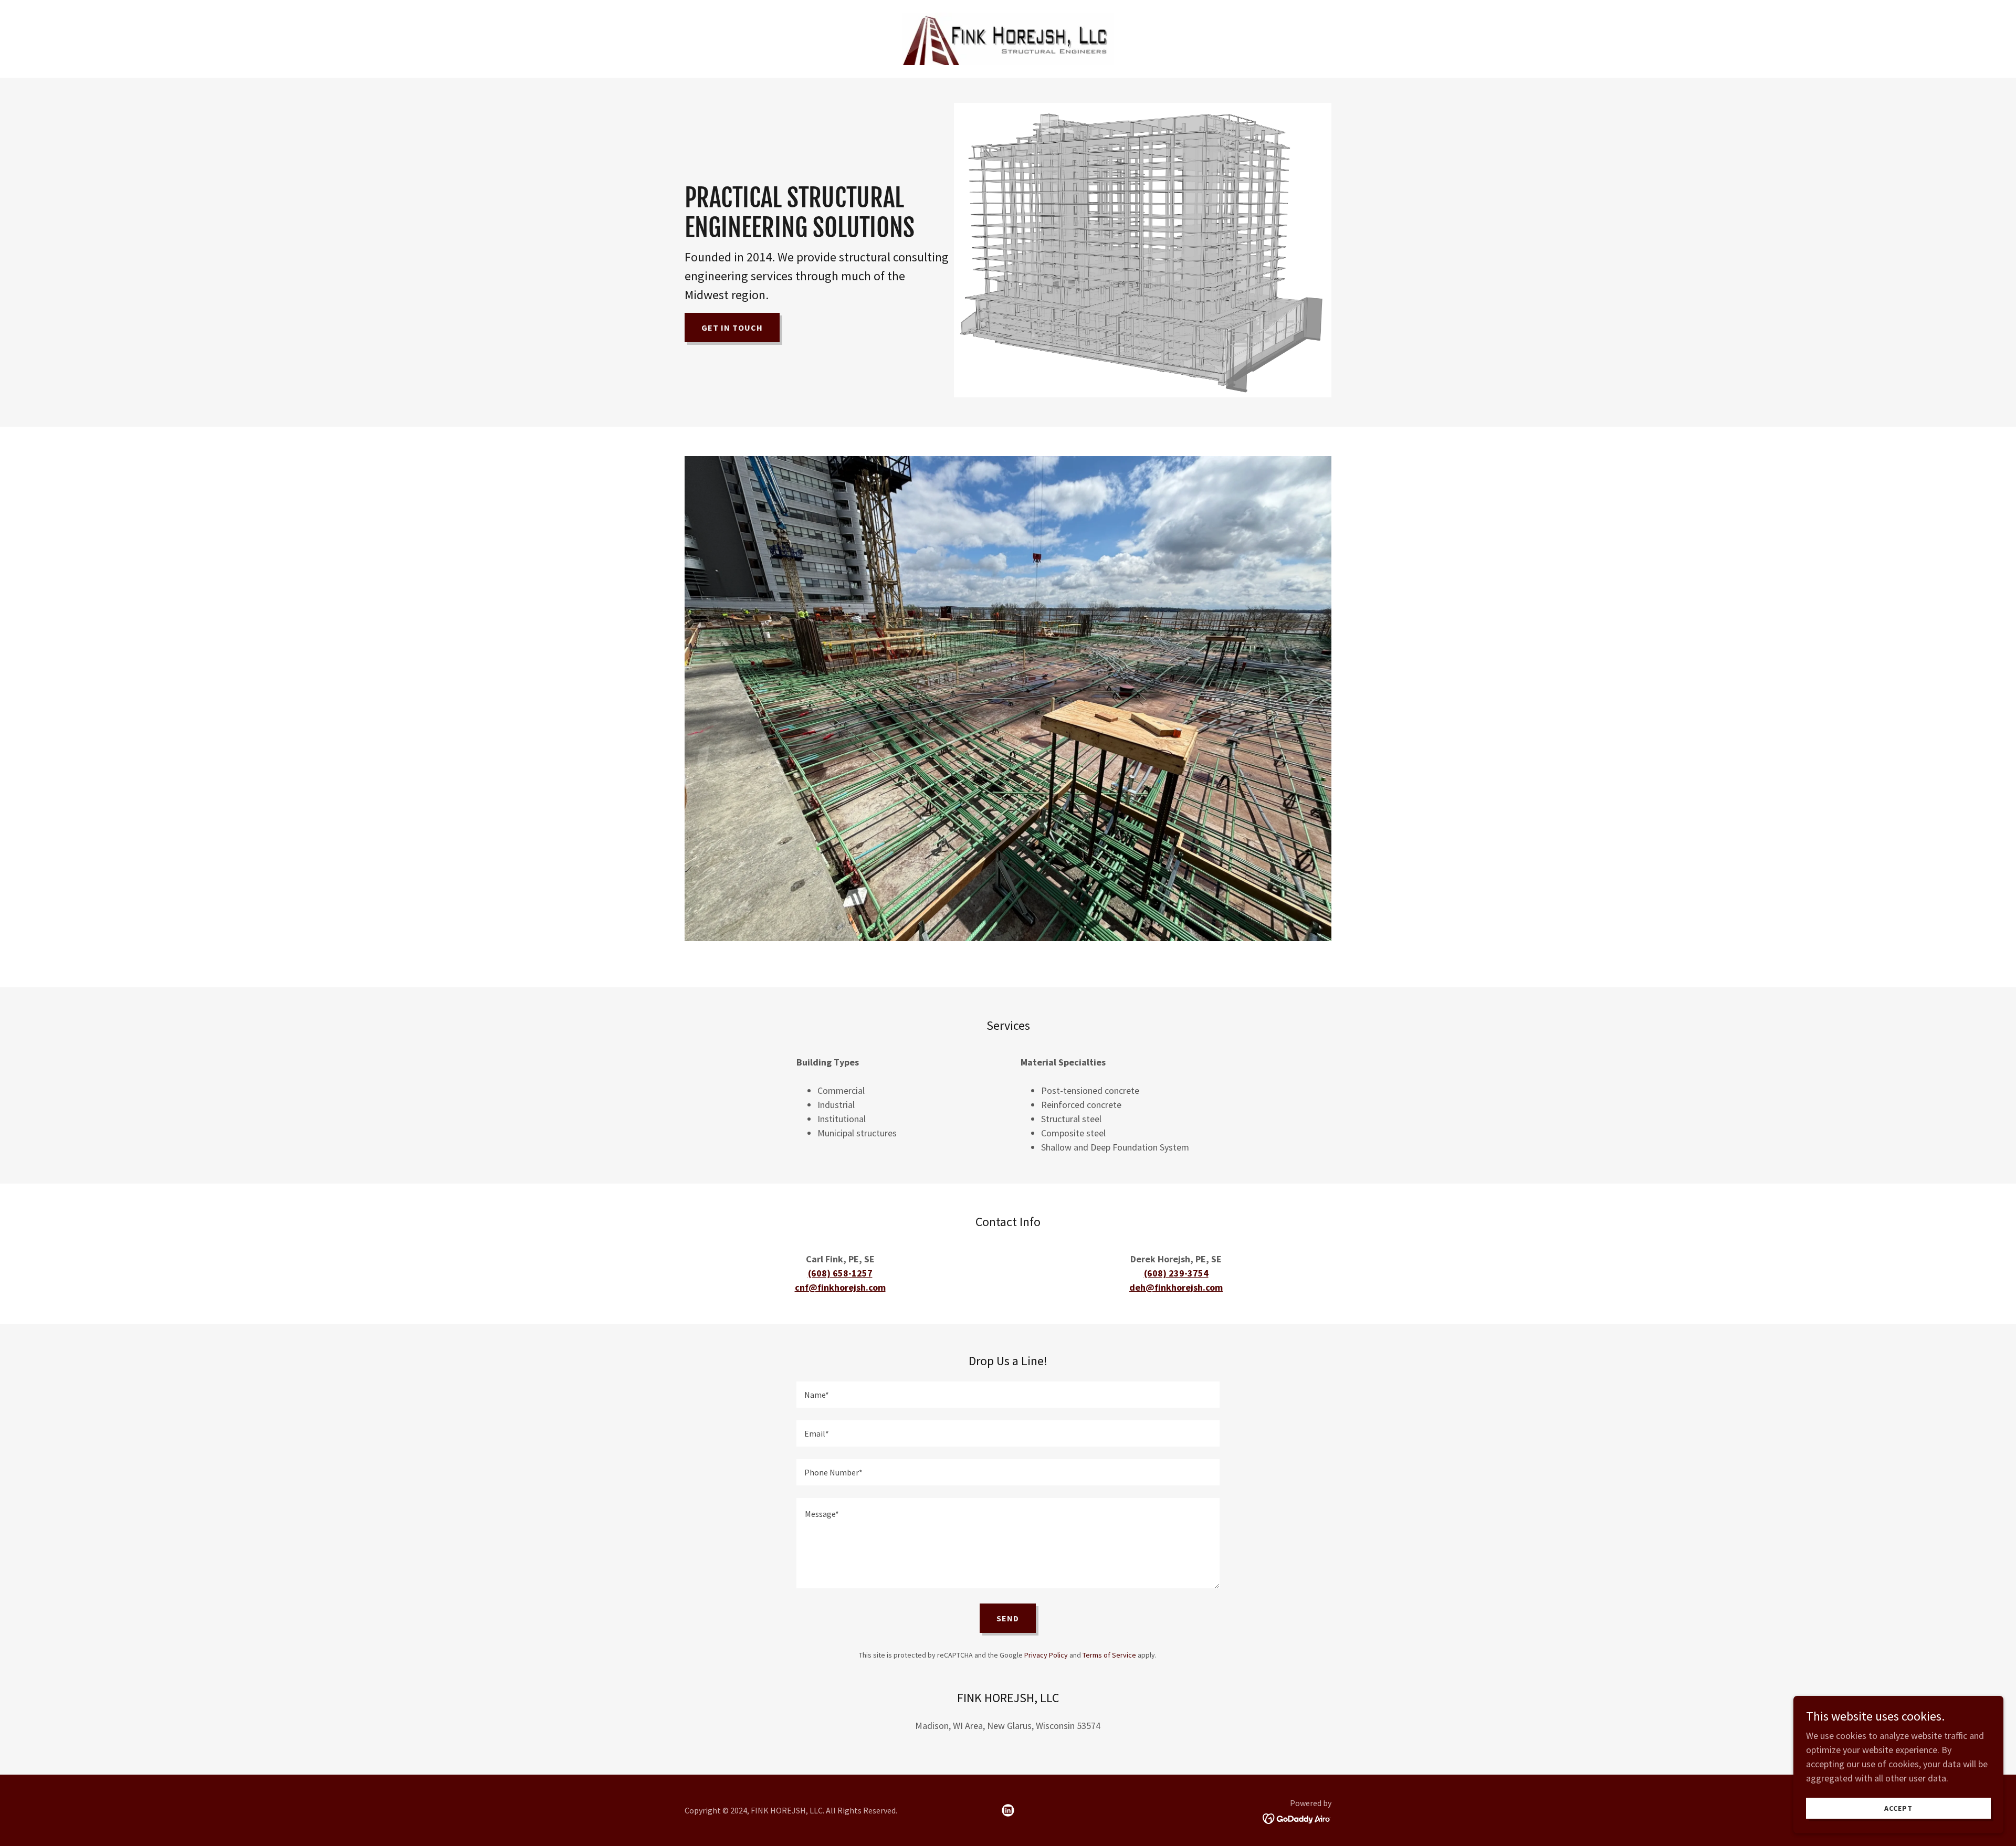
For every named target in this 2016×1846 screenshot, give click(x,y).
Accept (1898, 1808)
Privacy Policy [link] (1046, 1655)
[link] (1008, 38)
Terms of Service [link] (1109, 1655)
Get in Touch (732, 328)
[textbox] (1008, 1395)
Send (1008, 1618)
